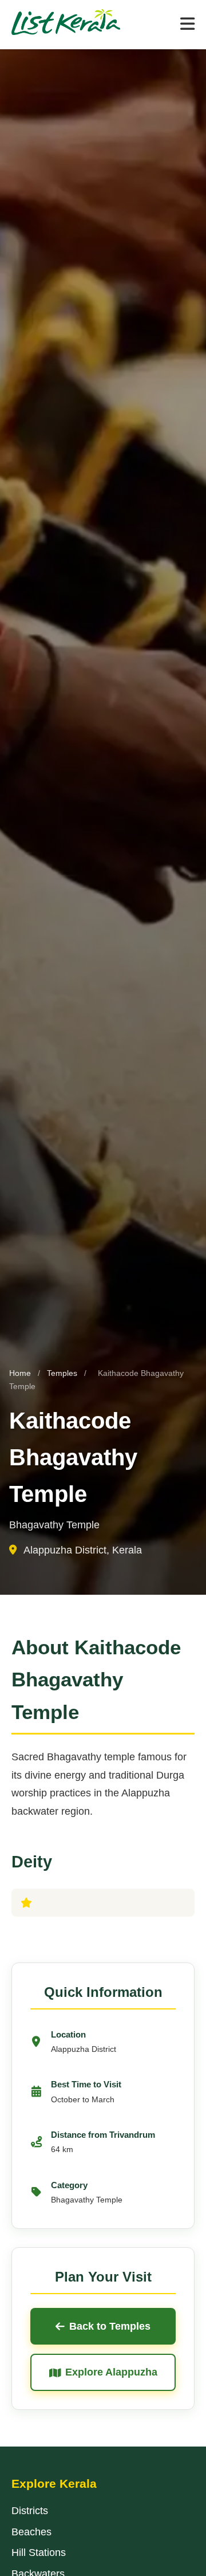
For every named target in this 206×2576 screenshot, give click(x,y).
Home (20, 1373)
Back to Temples (110, 2326)
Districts (30, 2511)
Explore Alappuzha (111, 2372)
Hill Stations (39, 2553)
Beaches (31, 2532)
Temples (63, 1373)
